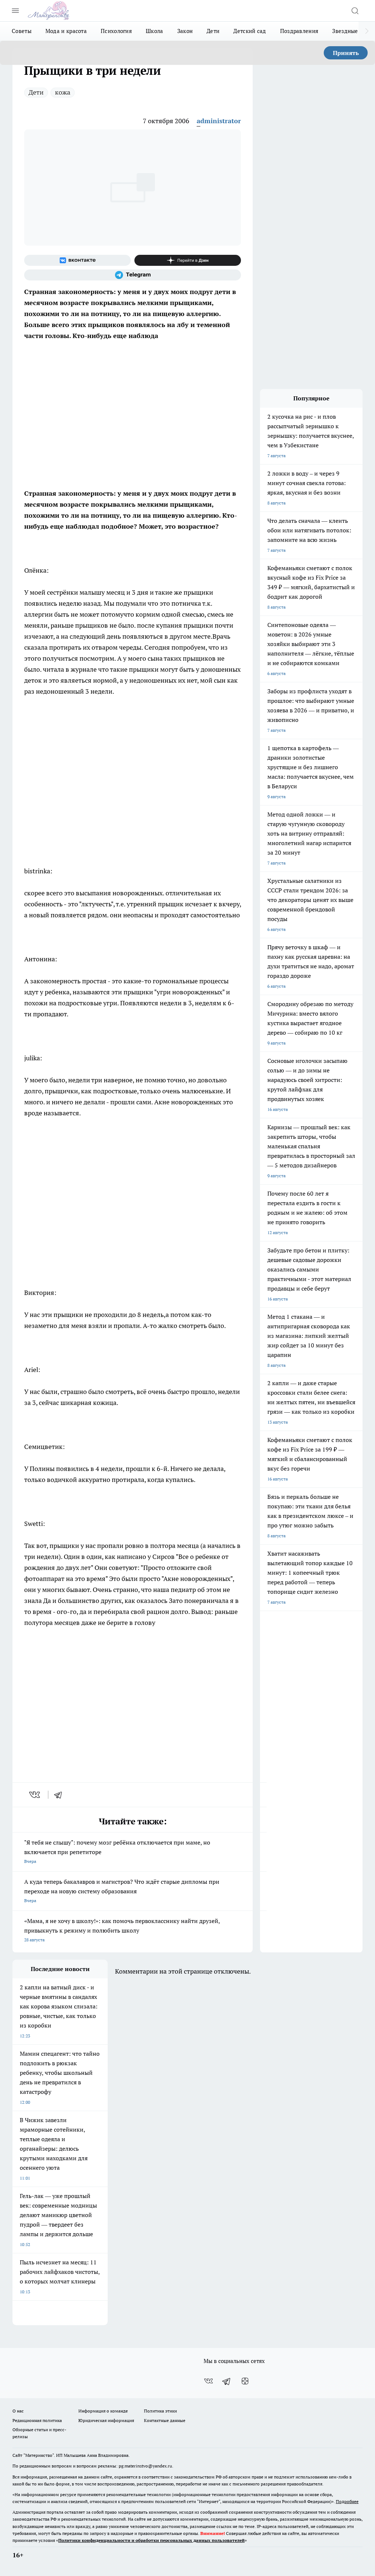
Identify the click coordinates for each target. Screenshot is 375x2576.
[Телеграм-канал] (133, 275)
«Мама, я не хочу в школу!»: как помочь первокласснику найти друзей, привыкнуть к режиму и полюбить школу (122, 1930)
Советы (22, 31)
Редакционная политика (37, 2420)
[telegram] (60, 1795)
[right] (367, 31)
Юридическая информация (106, 2420)
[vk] (35, 1795)
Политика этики (160, 2411)
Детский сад (250, 31)
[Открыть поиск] (355, 11)
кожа (63, 92)
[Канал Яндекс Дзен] (188, 260)
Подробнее (347, 2501)
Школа (155, 31)
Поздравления (299, 31)
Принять (346, 53)
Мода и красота (66, 31)
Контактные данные (165, 2420)
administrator (219, 121)
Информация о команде (103, 2411)
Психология (116, 31)
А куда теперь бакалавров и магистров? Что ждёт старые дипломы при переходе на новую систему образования (122, 1891)
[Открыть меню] (15, 11)
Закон (185, 31)
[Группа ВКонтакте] (77, 260)
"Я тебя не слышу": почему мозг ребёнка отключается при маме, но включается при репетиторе (117, 1851)
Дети (213, 31)
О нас (18, 2411)
